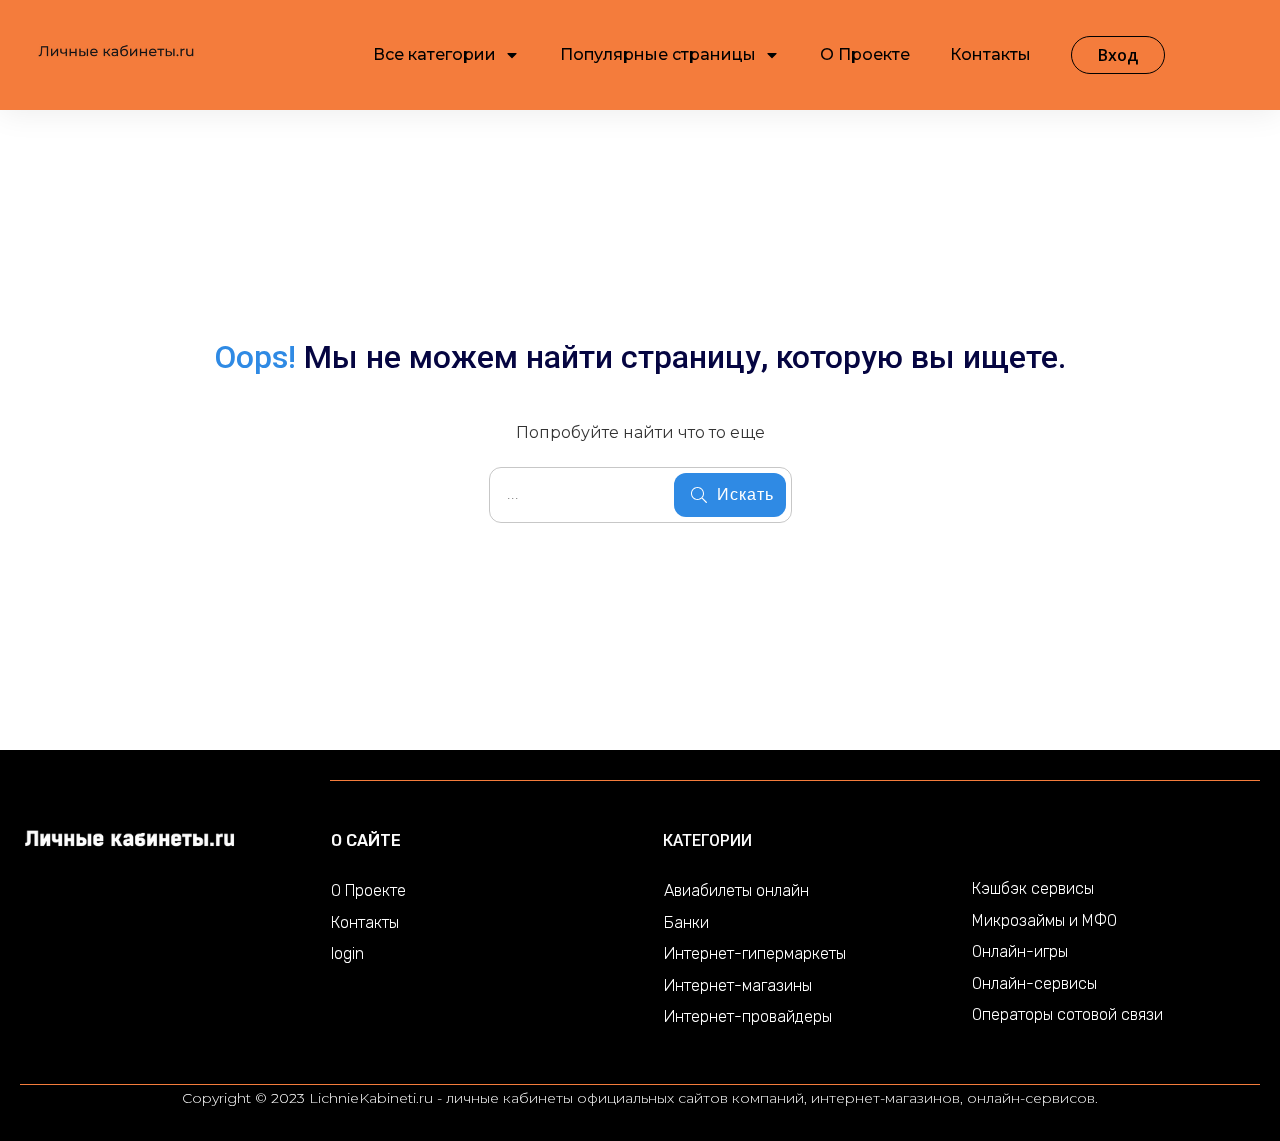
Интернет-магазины (738, 985)
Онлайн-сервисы (1034, 983)
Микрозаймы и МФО (1044, 920)
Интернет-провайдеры (748, 1016)
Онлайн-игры (1020, 951)
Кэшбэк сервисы (1033, 888)
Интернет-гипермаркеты (755, 953)
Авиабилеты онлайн (736, 890)
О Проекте (368, 890)
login (347, 953)
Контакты (365, 922)
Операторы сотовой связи (1067, 1014)
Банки (686, 922)
